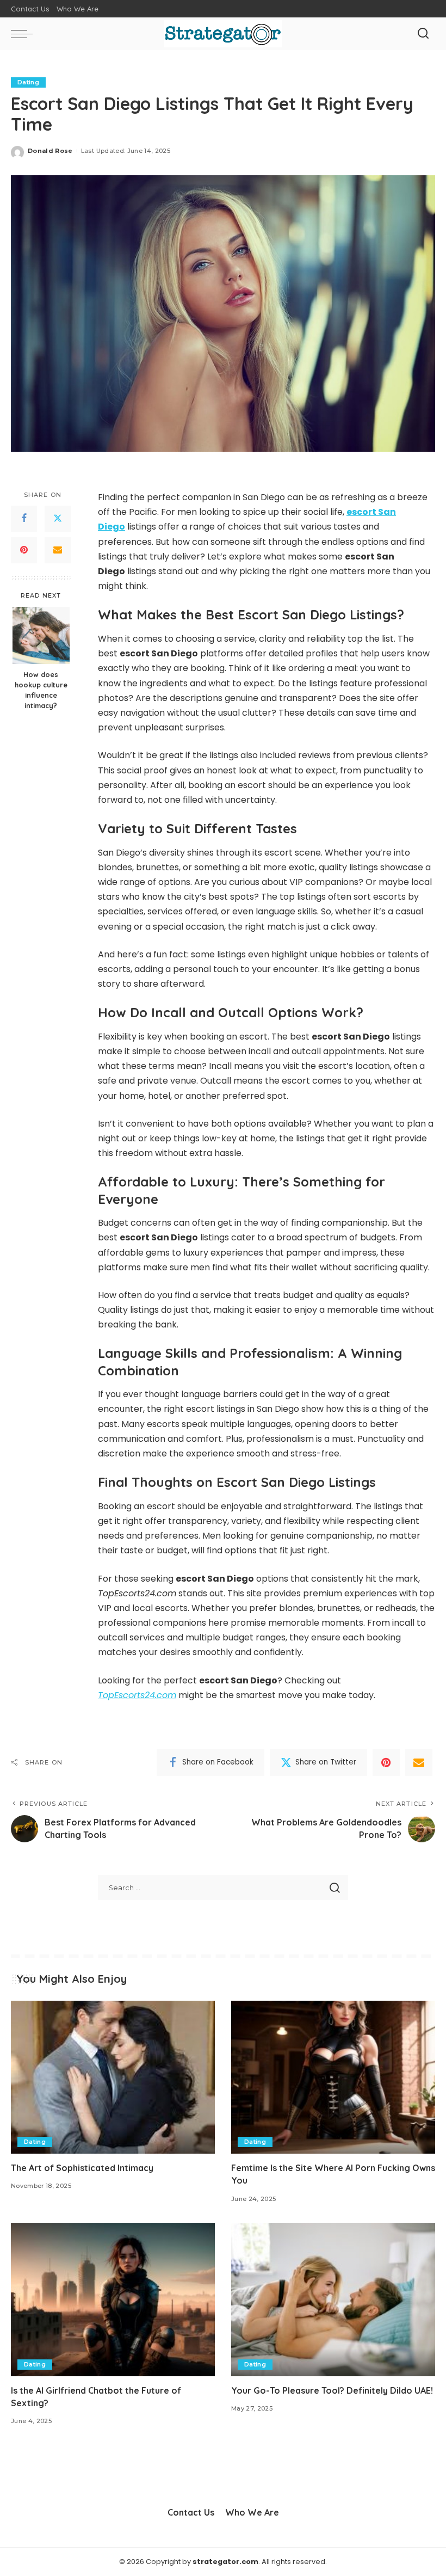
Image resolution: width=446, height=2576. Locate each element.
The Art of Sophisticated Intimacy (82, 2168)
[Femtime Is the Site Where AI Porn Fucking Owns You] (333, 2077)
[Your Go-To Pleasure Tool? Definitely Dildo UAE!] (333, 2299)
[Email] (58, 550)
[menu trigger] (24, 34)
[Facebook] (24, 519)
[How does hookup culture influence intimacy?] (41, 635)
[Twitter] (58, 519)
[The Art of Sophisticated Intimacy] (113, 2077)
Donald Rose (50, 151)
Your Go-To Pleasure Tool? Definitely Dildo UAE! (332, 2390)
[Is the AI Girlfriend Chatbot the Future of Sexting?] (113, 2299)
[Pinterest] (24, 550)
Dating (28, 82)
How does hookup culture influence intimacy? (41, 690)
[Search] (423, 34)
